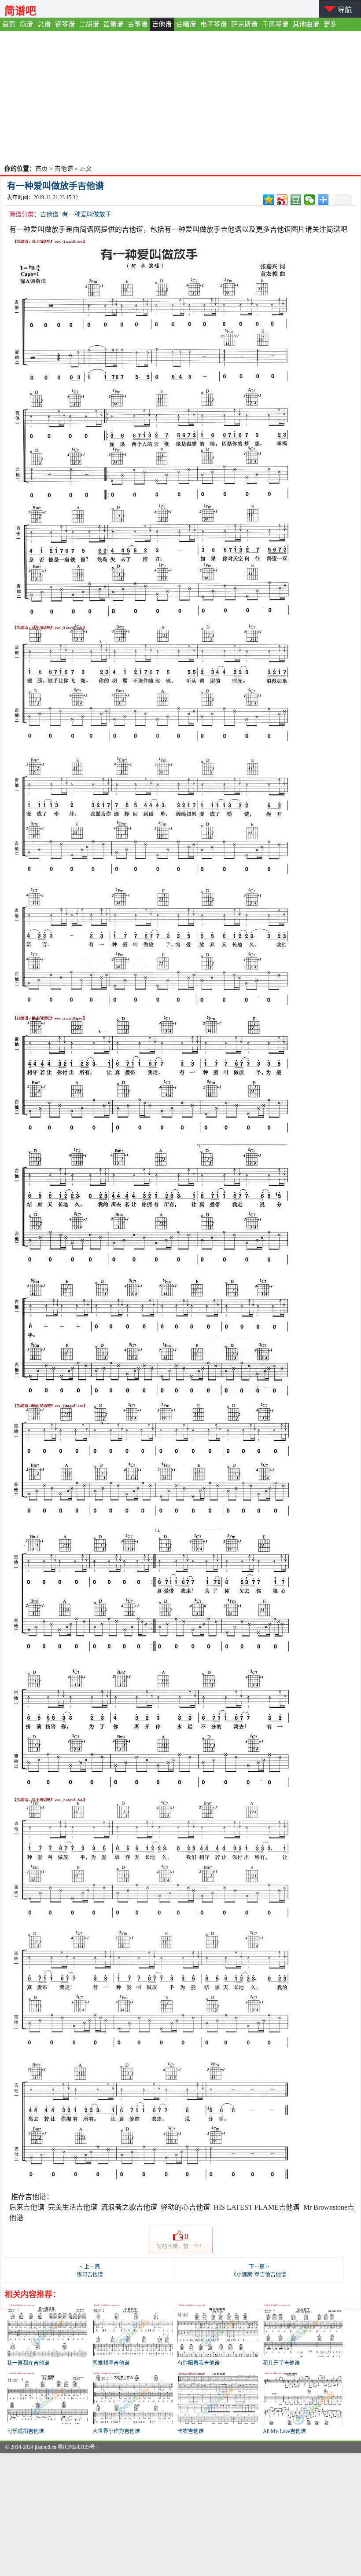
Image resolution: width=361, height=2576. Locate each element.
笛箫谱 (113, 24)
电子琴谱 (214, 24)
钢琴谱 (65, 24)
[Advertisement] (180, 97)
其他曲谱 (306, 24)
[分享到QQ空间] (269, 200)
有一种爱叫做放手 (87, 214)
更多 (330, 24)
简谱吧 (20, 11)
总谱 (44, 24)
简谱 (26, 24)
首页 (9, 24)
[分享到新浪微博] (282, 200)
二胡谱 (89, 24)
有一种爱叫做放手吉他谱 (55, 186)
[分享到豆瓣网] (296, 200)
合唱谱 (186, 24)
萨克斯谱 (244, 24)
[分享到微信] (310, 200)
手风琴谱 (275, 24)
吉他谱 (162, 24)
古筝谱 (138, 24)
